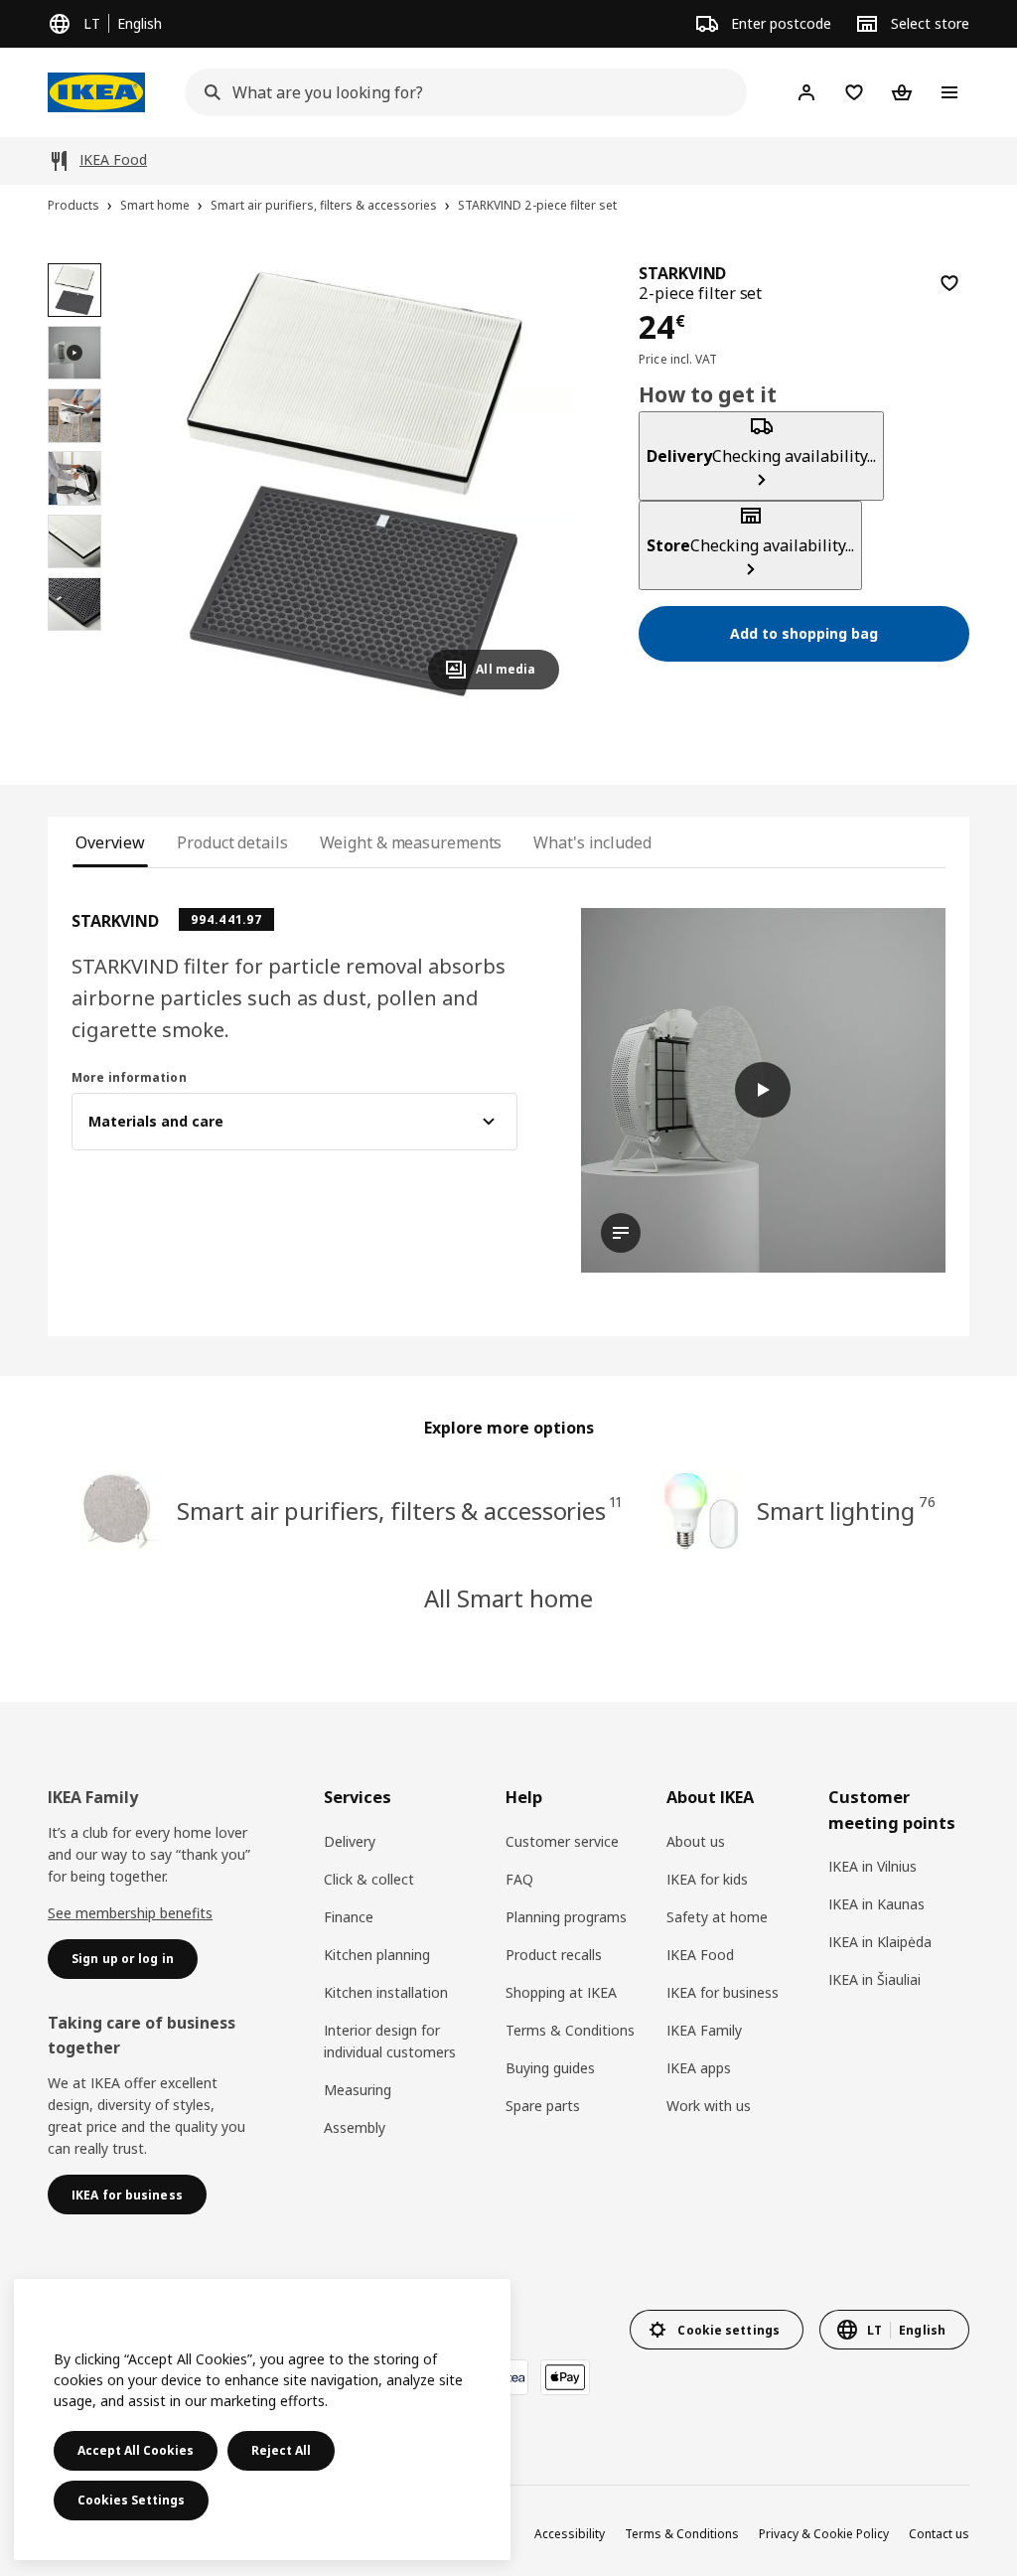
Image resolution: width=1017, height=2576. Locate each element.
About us (696, 1841)
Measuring (358, 2090)
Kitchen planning (377, 1955)
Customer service (562, 1841)
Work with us (709, 2106)
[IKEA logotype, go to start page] (96, 92)
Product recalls (554, 1955)
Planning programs (566, 1917)
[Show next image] (535, 484)
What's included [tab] (592, 842)
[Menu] (949, 92)
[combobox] (460, 92)
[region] (354, 484)
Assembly (355, 2127)
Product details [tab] (232, 842)
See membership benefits (130, 1913)
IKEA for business (723, 1992)
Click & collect (369, 1879)
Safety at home (717, 1917)
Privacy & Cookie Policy (824, 2534)
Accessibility (570, 2534)
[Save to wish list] (949, 283)
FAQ (519, 1879)
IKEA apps (699, 2068)
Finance (349, 1917)
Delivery (350, 1841)
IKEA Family (704, 2030)
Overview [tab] (110, 842)
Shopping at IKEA (561, 1992)
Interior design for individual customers (390, 2041)
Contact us (939, 2534)
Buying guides (550, 2068)
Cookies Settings (131, 2500)
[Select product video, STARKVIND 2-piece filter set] (74, 353)
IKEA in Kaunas (876, 1904)
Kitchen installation (386, 1992)
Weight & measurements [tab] (411, 842)
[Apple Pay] (565, 2377)
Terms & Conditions (570, 2030)
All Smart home (508, 1598)
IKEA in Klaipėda (880, 1942)
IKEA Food (700, 1955)
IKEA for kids (707, 1879)
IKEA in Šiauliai (874, 1979)
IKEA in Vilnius (872, 1866)
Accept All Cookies (136, 2450)
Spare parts (543, 2106)
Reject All (281, 2450)
